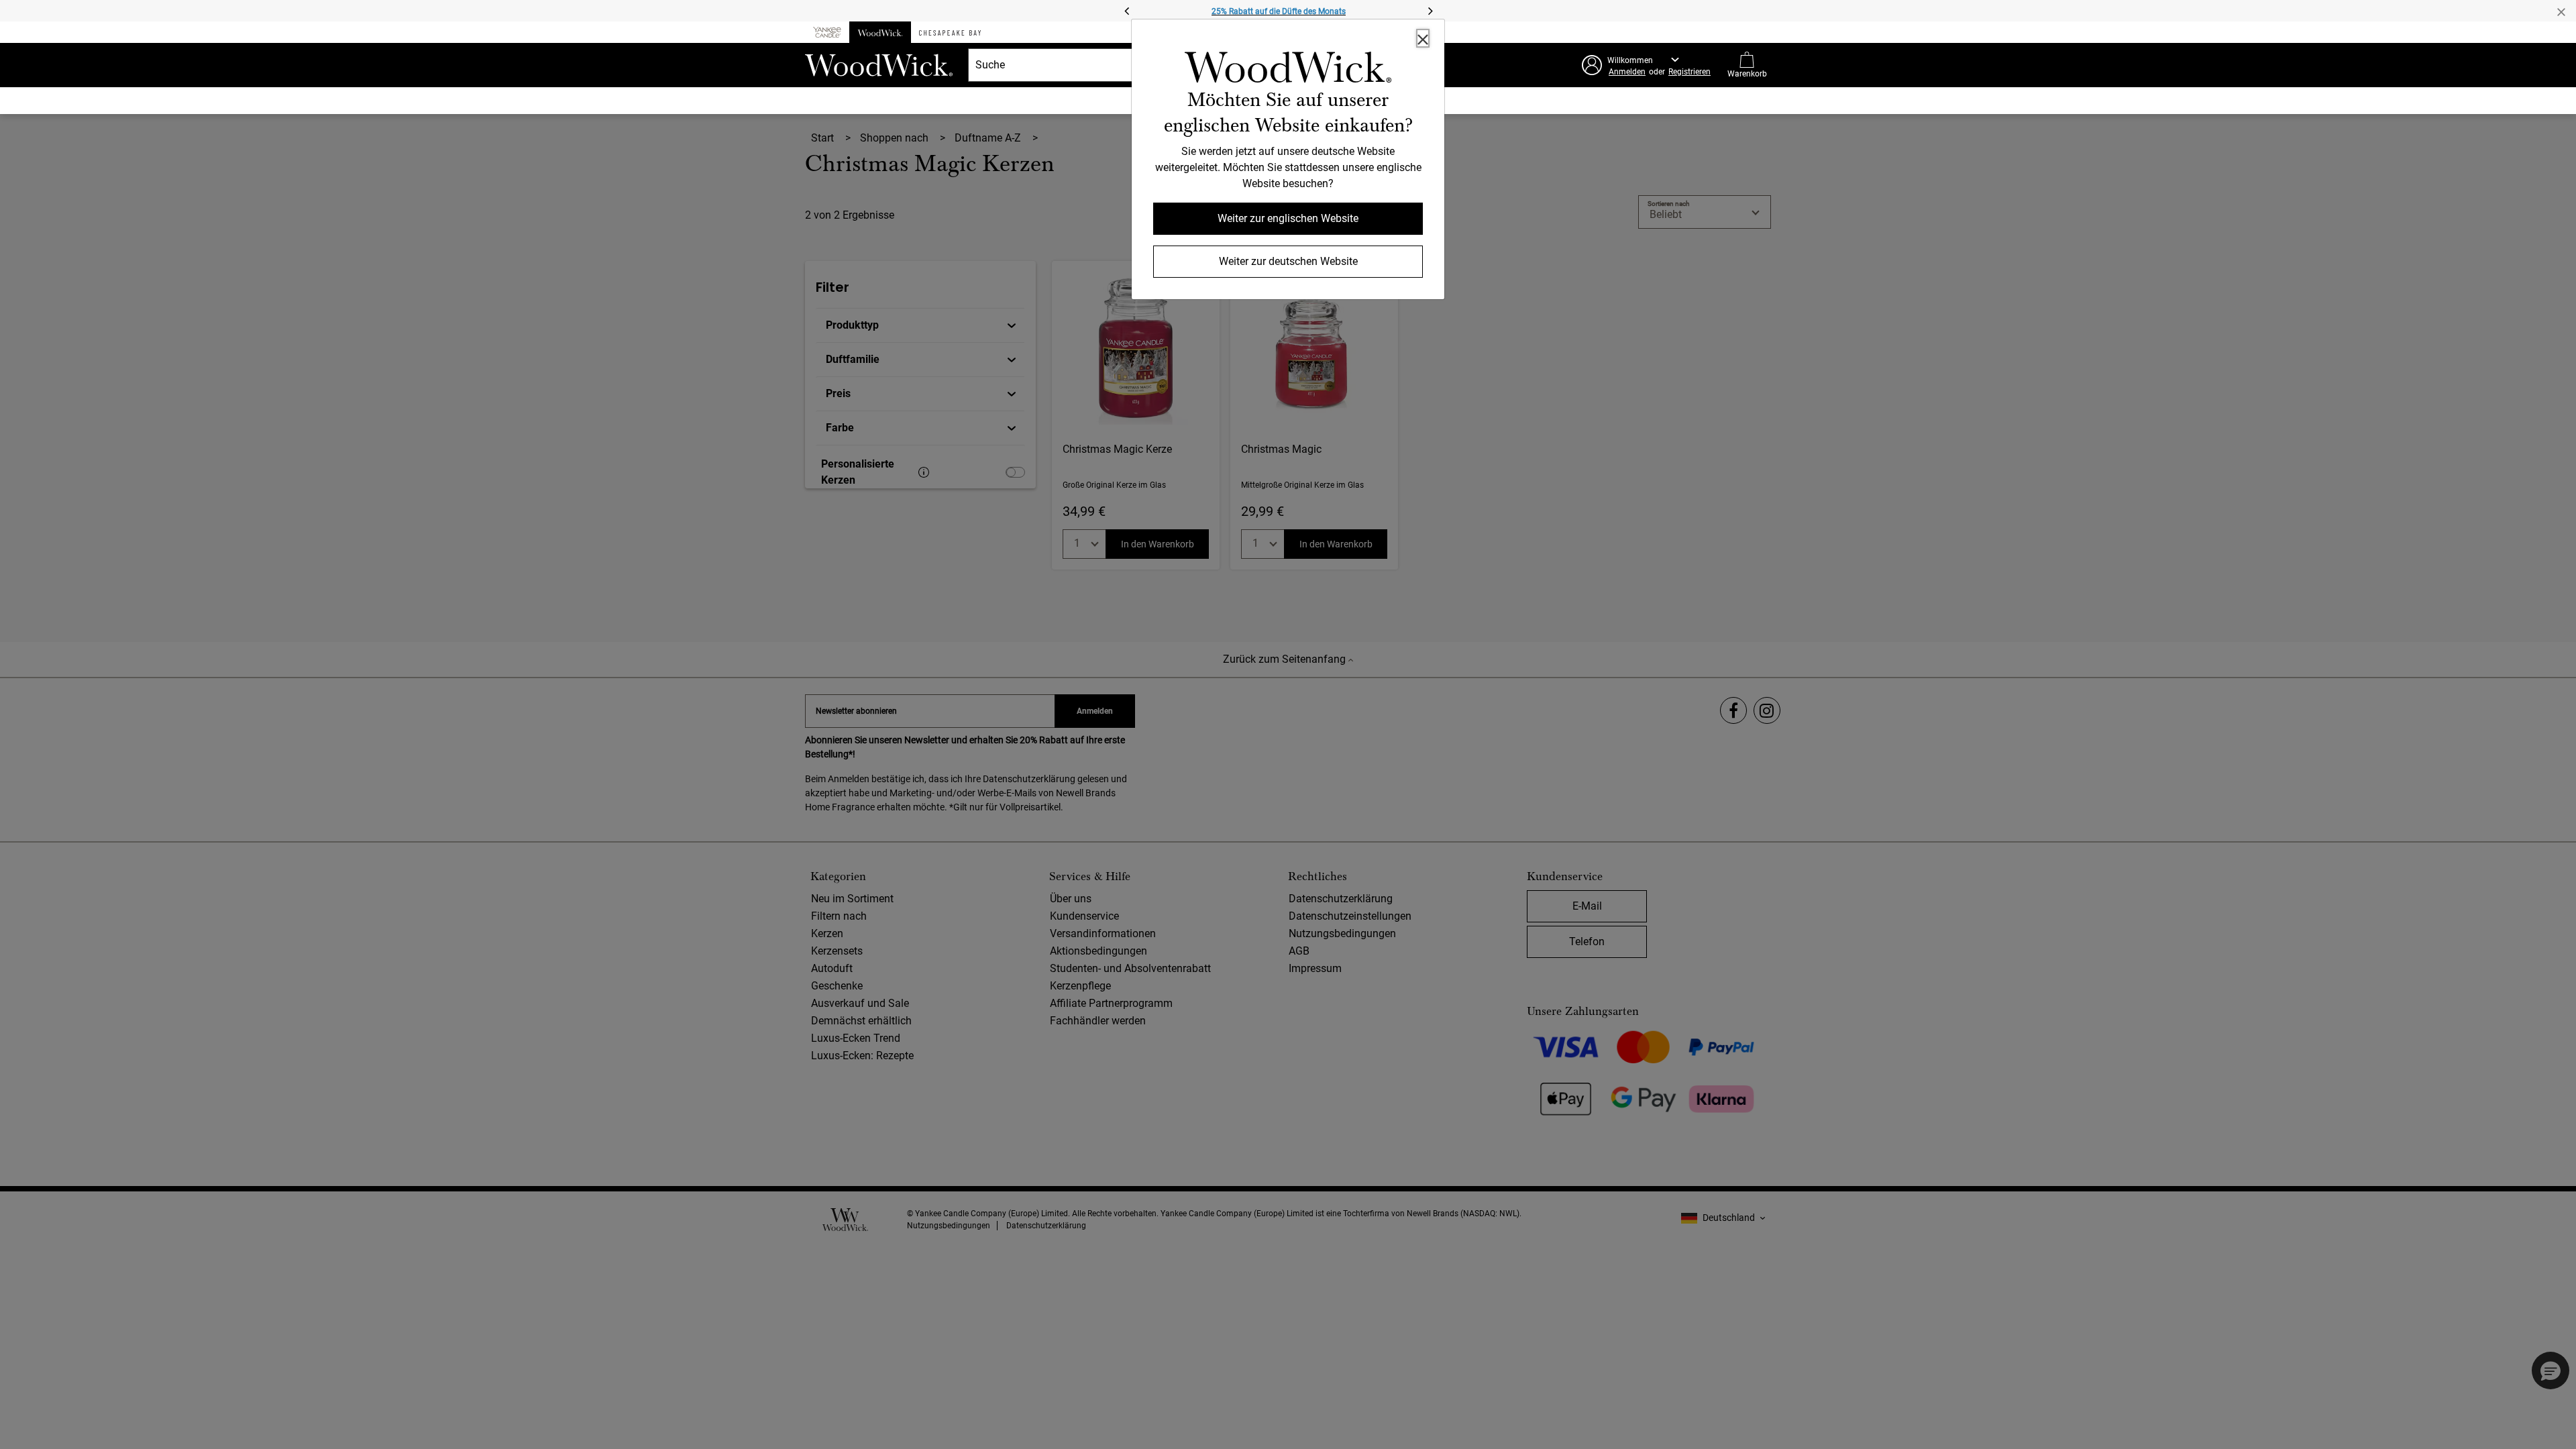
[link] (1288, 70)
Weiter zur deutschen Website (1288, 261)
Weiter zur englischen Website (1288, 218)
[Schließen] (1423, 38)
